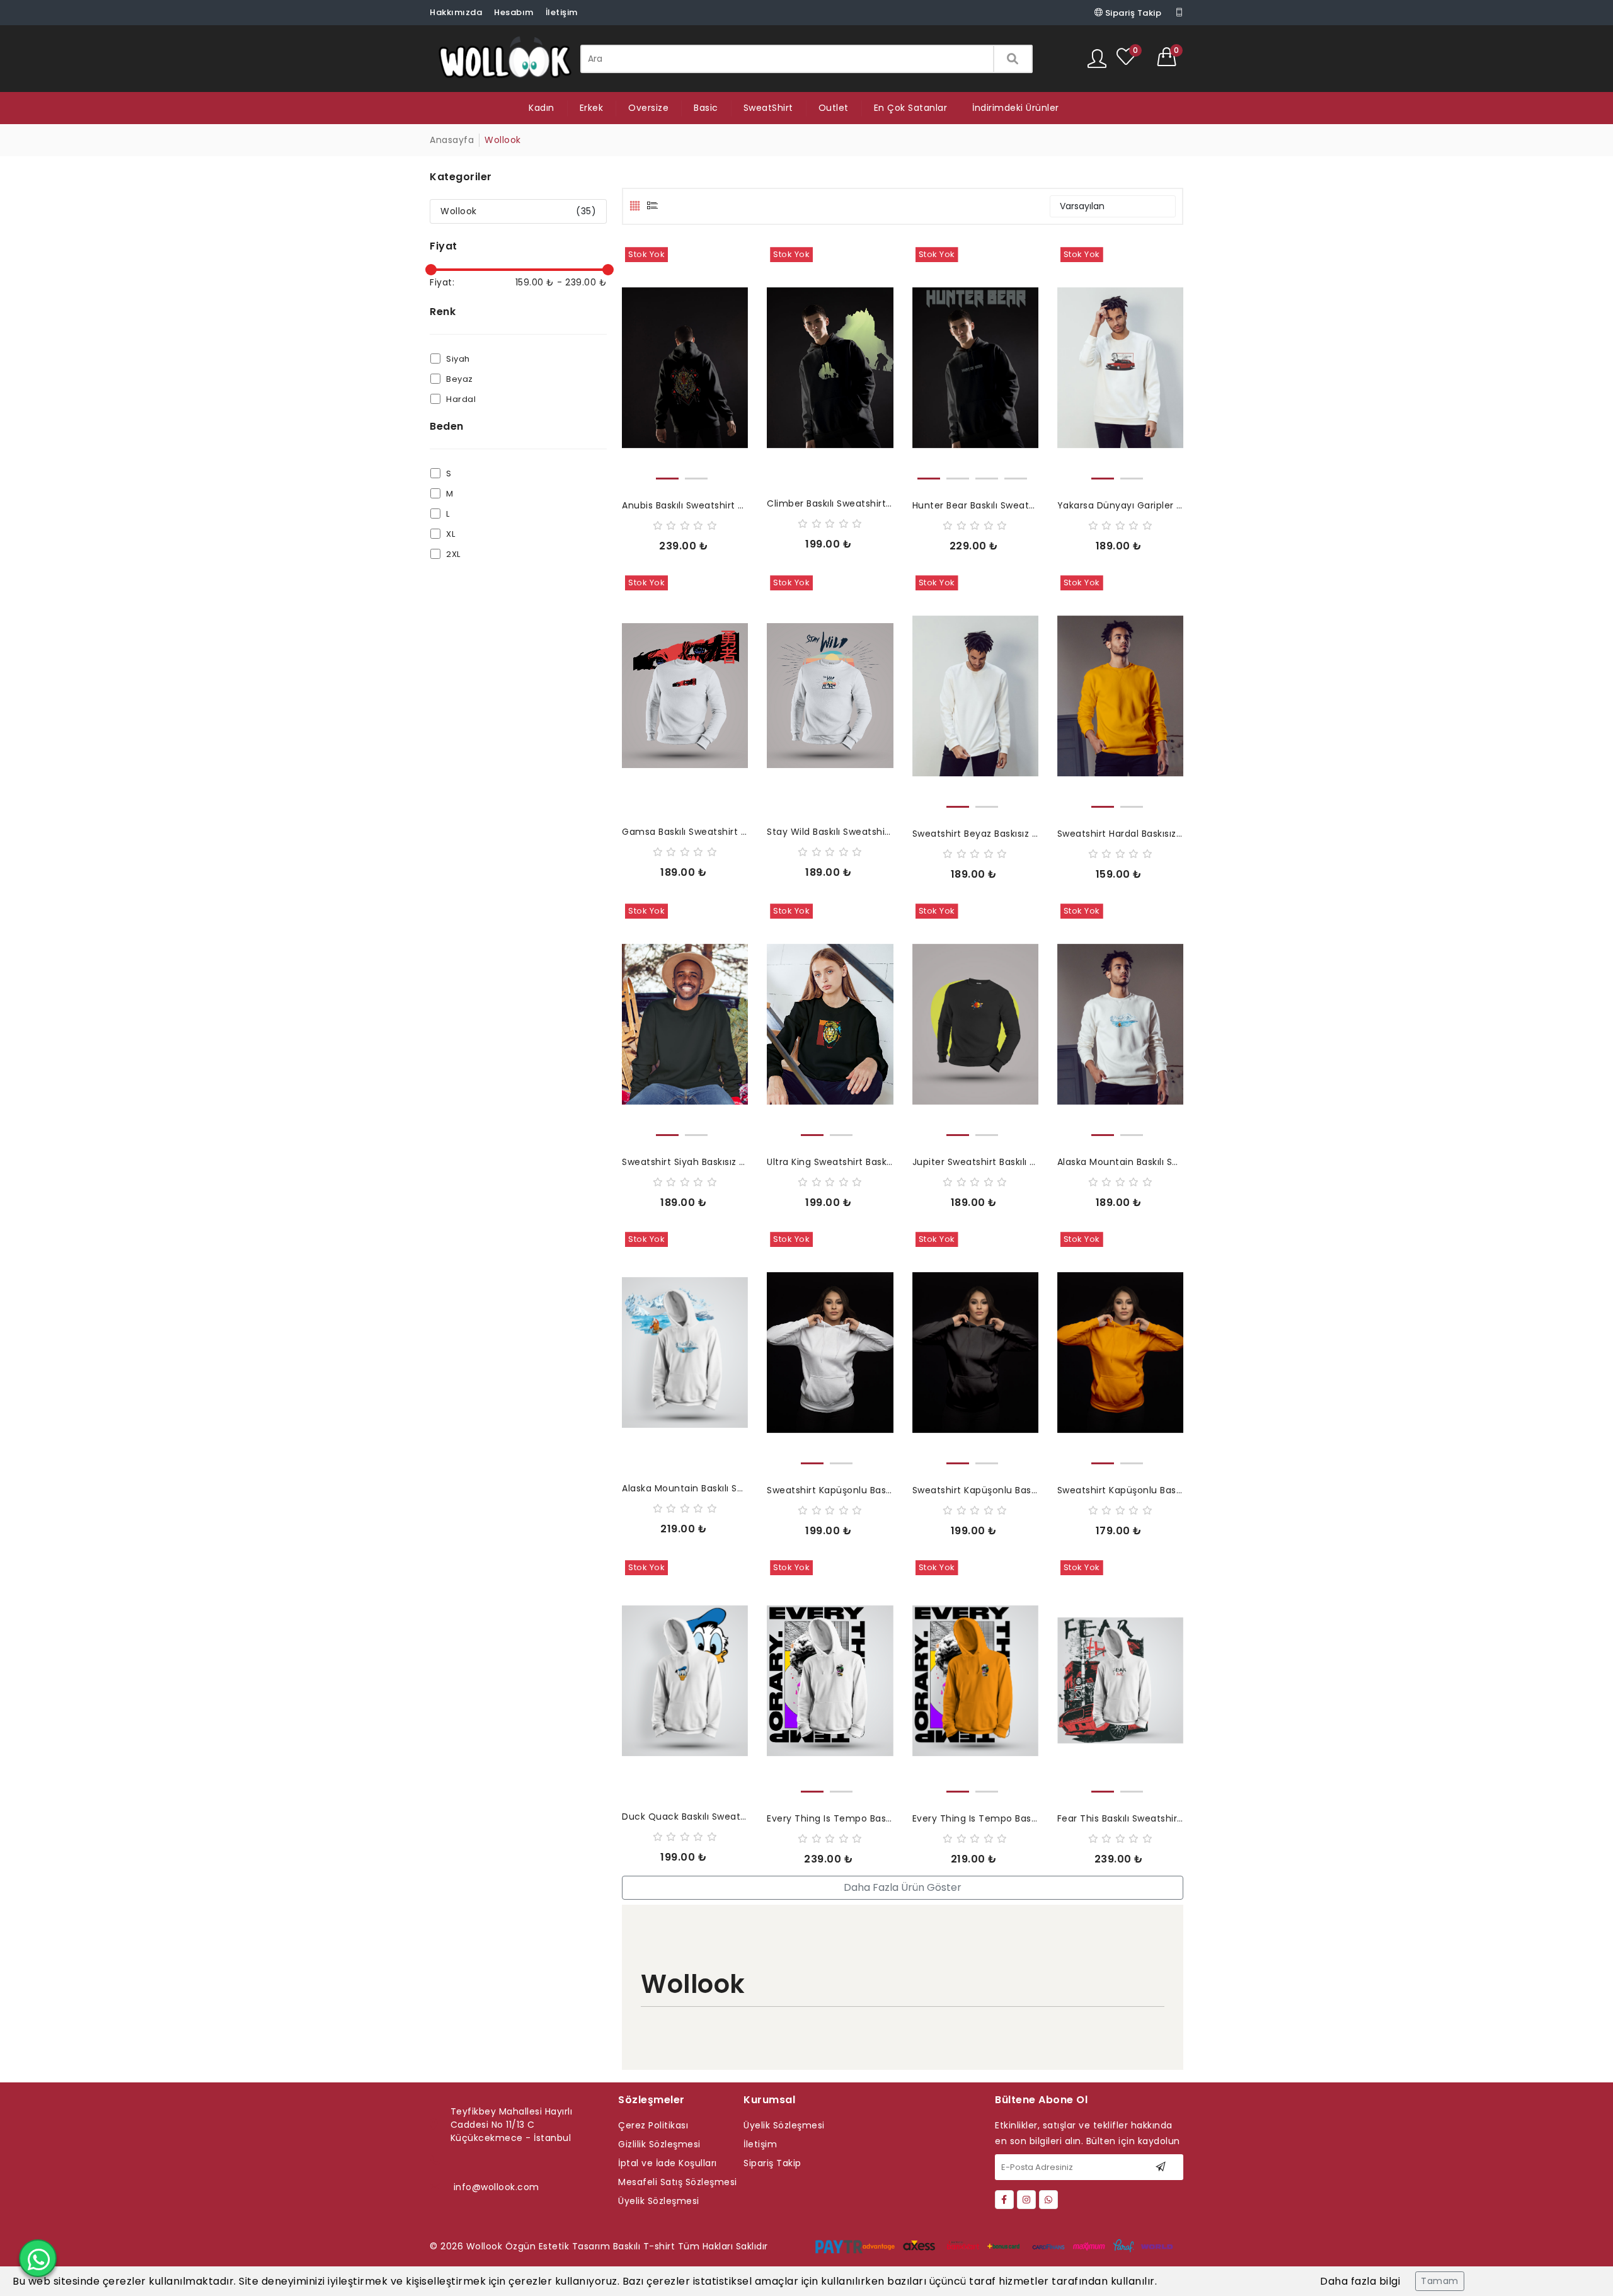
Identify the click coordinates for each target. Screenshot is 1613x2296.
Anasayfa (452, 140)
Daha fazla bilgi (1360, 2281)
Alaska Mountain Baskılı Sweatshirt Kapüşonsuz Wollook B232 (1120, 1162)
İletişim (562, 12)
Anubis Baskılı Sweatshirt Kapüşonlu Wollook (685, 505)
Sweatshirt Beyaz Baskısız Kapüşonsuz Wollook (975, 834)
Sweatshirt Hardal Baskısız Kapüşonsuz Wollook (1120, 834)
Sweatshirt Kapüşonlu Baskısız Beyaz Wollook (830, 1490)
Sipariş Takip (1132, 13)
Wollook (459, 211)
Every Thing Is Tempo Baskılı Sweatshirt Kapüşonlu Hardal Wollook (975, 1818)
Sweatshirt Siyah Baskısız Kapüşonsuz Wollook (685, 1162)
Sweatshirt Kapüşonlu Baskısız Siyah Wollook (975, 1490)
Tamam (1440, 2281)
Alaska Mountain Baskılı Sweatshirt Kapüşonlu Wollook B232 (685, 1488)
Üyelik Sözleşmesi (659, 2201)
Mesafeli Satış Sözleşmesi (678, 2182)
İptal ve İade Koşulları (668, 2163)
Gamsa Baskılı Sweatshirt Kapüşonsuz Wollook (685, 832)
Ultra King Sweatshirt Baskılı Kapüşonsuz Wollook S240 (830, 1162)
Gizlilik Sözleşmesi (659, 2144)
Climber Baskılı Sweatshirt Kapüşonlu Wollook (830, 503)
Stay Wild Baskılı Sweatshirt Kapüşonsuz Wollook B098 (830, 832)
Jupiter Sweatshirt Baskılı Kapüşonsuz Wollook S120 (975, 1162)
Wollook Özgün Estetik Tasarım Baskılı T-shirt (571, 2246)
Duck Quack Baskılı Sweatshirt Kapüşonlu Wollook (685, 1817)
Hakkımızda (456, 12)
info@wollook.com (497, 2187)
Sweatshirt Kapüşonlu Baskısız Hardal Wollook (1120, 1490)
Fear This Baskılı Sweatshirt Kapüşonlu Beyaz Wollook (1120, 1818)
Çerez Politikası (653, 2125)
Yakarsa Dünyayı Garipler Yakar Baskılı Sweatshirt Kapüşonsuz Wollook (1120, 505)
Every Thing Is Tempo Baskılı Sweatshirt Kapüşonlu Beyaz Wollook (830, 1818)
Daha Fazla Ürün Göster (903, 1887)
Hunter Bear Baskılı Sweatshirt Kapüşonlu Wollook (975, 505)
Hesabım (514, 12)
